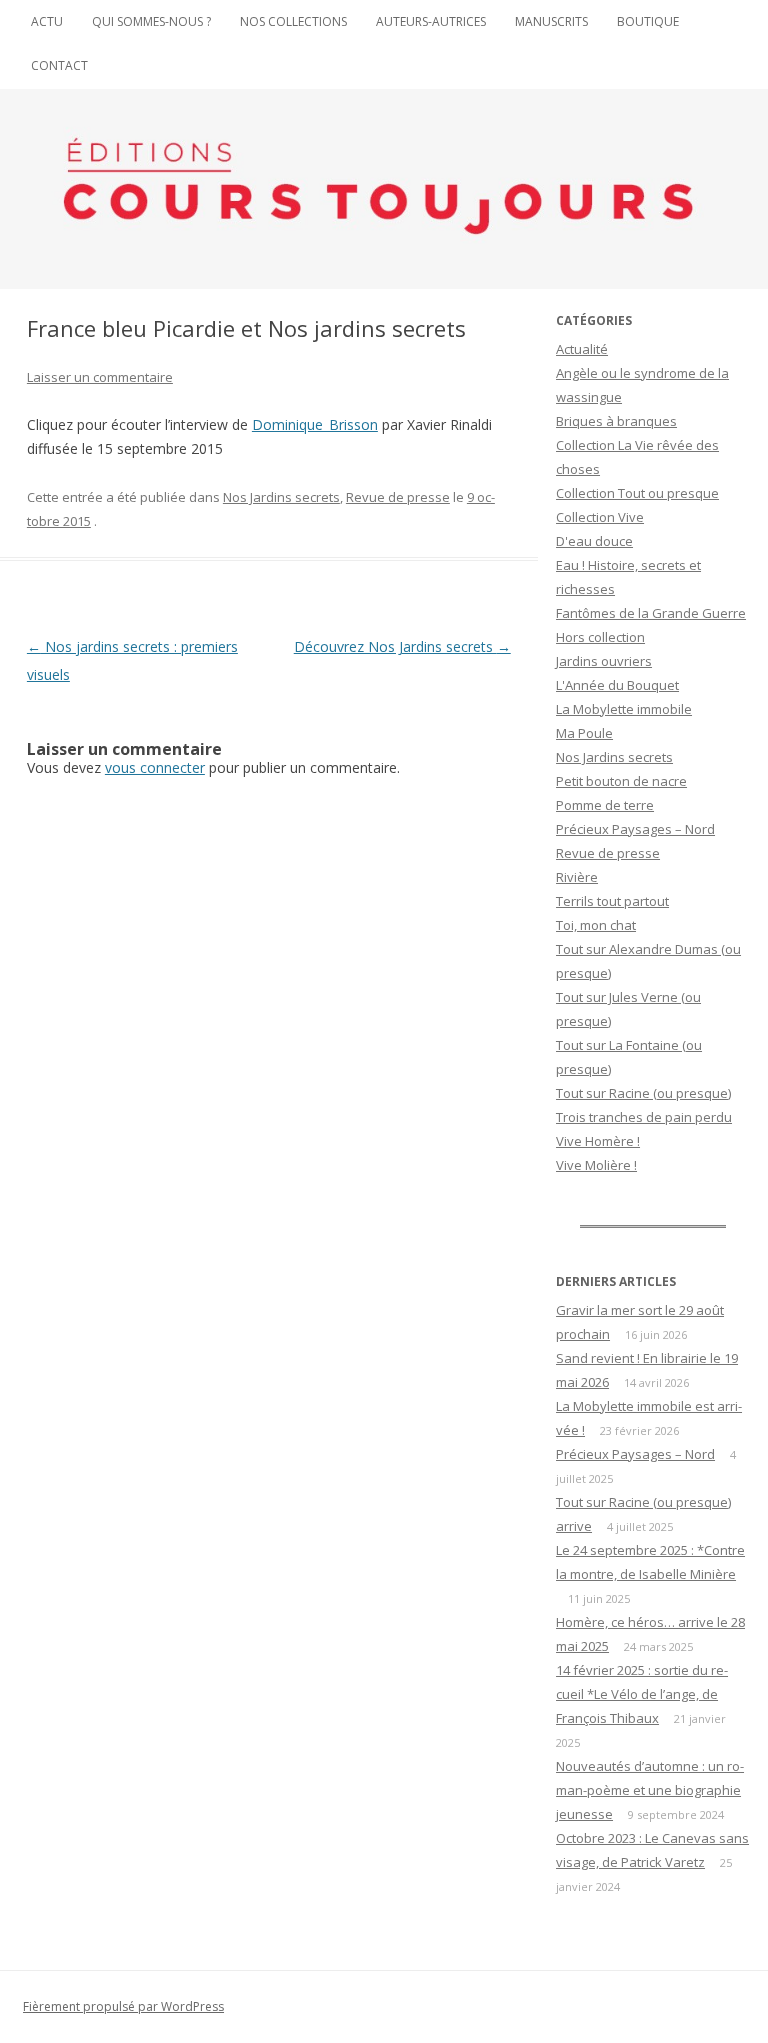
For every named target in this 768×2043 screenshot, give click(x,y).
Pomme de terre (605, 805)
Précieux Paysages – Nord (635, 829)
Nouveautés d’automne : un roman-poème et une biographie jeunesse (650, 1790)
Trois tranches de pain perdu (644, 1117)
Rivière (577, 877)
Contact (59, 65)
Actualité (582, 349)
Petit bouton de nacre (621, 781)
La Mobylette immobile (624, 709)
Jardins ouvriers (604, 661)
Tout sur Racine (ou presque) (643, 1093)
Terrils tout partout (612, 901)
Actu (47, 21)
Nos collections (293, 21)
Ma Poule (584, 733)
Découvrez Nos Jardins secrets (402, 646)
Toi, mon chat (596, 925)
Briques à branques (616, 421)
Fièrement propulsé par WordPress (123, 2006)
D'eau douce (594, 541)
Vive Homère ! (598, 1141)
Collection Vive (600, 517)
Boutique (648, 21)
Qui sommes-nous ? (151, 21)
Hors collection (600, 637)
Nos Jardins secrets (281, 497)
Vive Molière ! (596, 1165)
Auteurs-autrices (431, 21)
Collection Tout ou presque (637, 493)
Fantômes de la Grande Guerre (651, 613)
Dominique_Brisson (315, 424)
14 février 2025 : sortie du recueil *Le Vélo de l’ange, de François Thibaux (642, 1694)
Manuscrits (551, 21)
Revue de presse (398, 497)
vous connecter (155, 767)
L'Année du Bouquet (617, 685)
